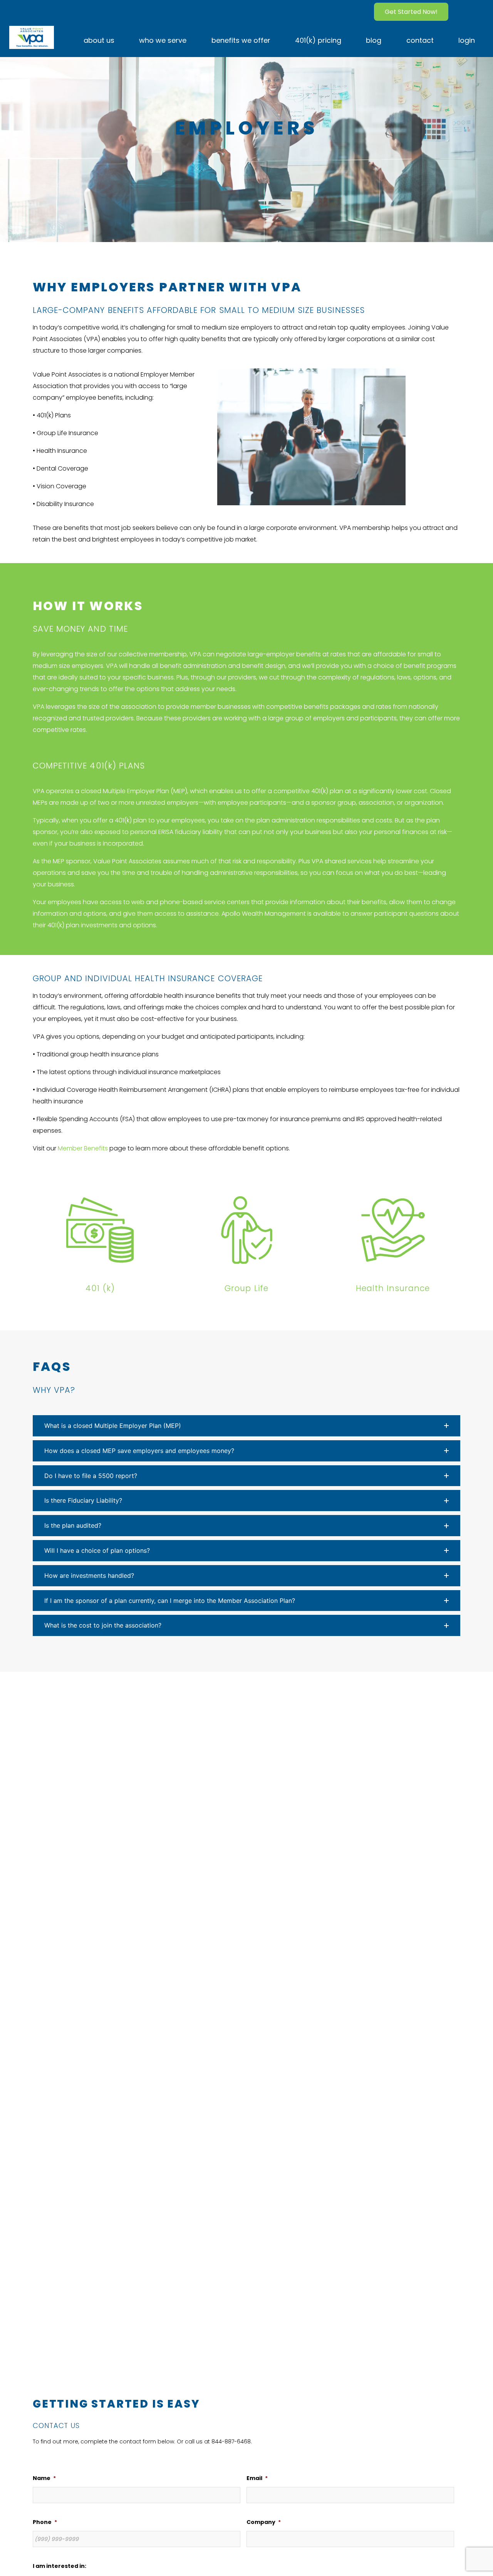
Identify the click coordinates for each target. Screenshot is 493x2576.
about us (99, 40)
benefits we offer (241, 40)
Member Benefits (83, 1148)
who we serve (163, 40)
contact (420, 40)
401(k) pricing (318, 40)
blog (374, 40)
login (467, 40)
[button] (246, 1426)
